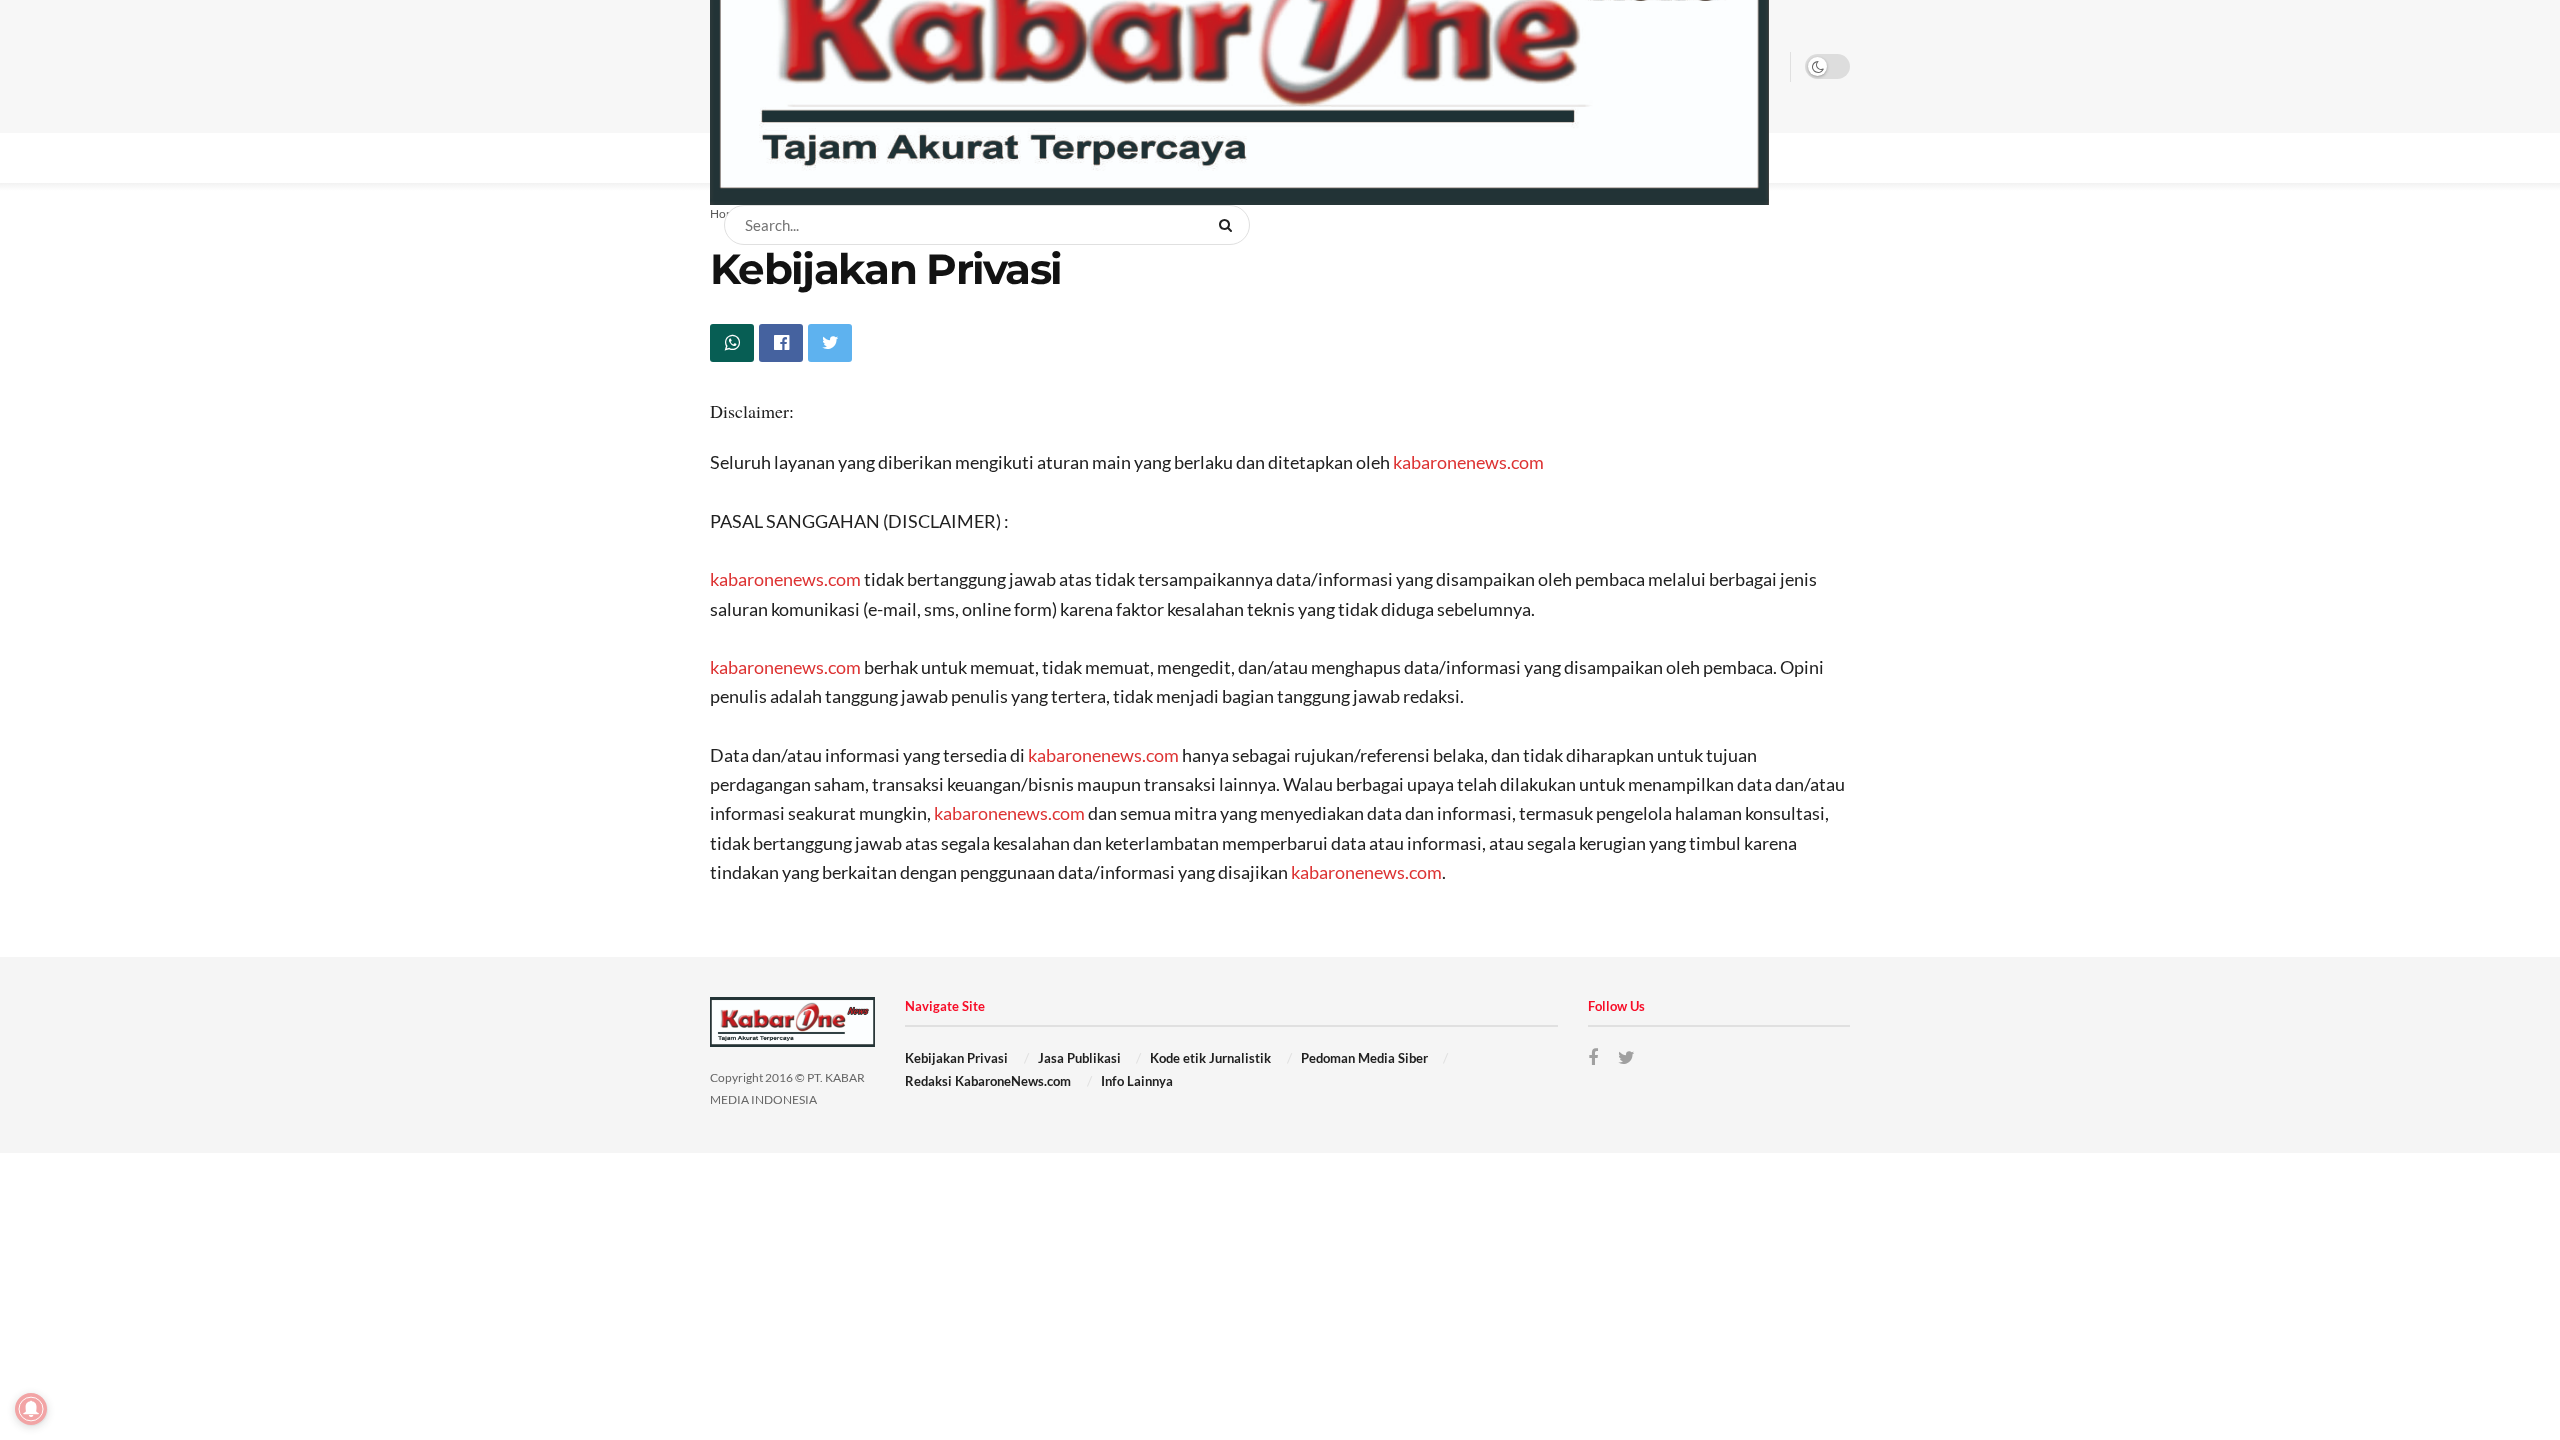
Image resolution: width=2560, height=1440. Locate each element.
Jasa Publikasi (1079, 1058)
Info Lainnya (1137, 1081)
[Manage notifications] (31, 1409)
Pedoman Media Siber (1364, 1058)
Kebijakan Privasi (956, 1058)
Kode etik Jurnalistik (1210, 1058)
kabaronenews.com (1468, 462)
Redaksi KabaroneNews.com (988, 1081)
